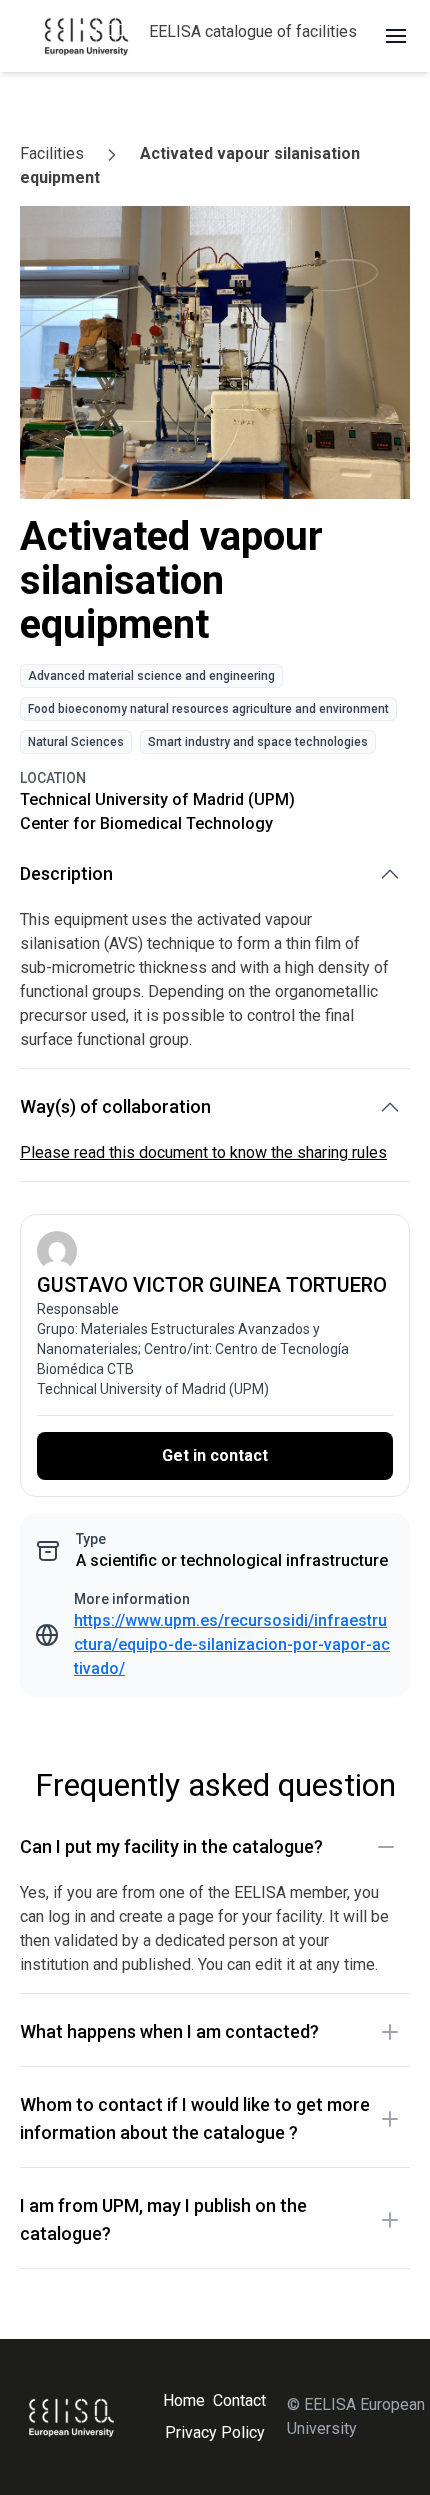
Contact (239, 2400)
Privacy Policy (215, 2432)
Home (184, 2400)
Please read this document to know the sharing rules (203, 1152)
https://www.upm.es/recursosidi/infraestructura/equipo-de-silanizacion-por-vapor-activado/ (232, 1644)
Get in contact (215, 1455)
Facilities (52, 153)
